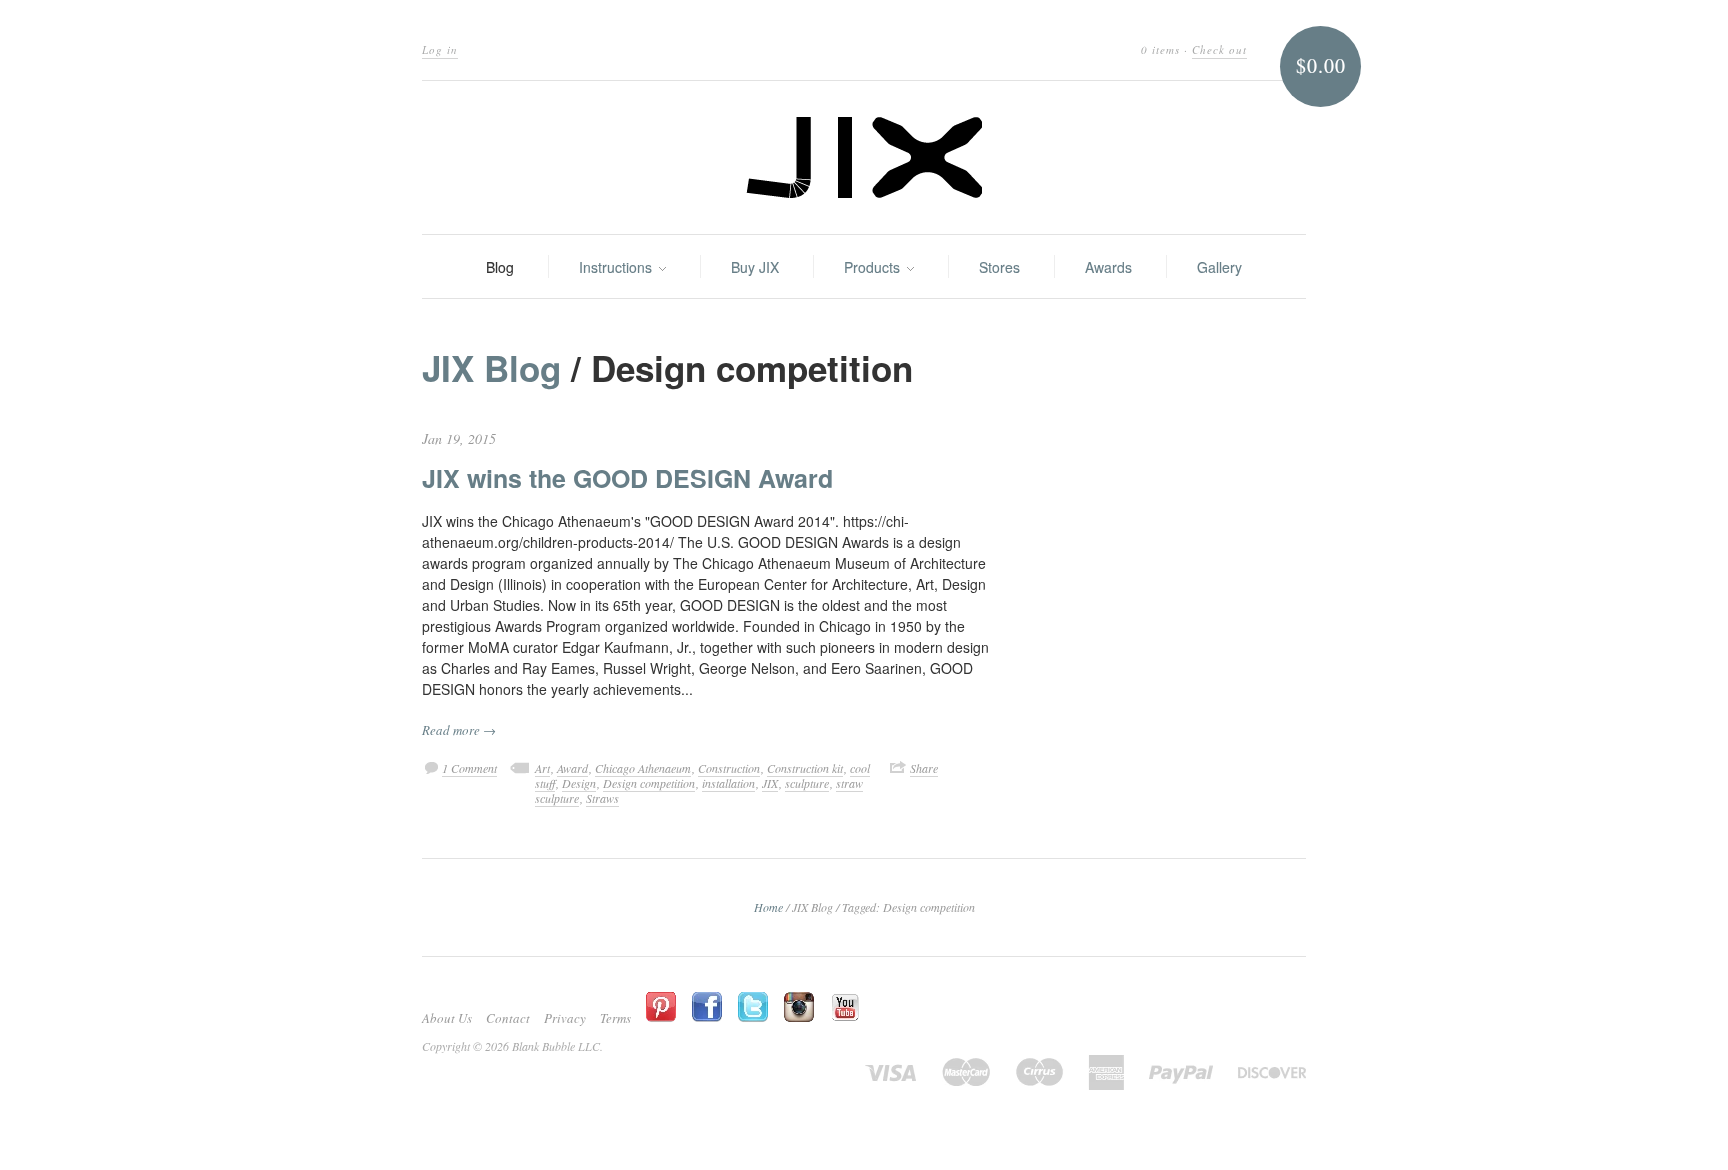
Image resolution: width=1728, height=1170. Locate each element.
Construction (729, 768)
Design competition (649, 783)
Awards (1108, 267)
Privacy (565, 1018)
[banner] (864, 157)
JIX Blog (491, 368)
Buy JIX (755, 267)
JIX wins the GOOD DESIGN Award (627, 478)
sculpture (807, 783)
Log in (440, 49)
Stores (999, 267)
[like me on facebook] (712, 1008)
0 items (1160, 49)
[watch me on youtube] (850, 1008)
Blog (500, 267)
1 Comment (469, 768)
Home (768, 907)
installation (728, 783)
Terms (615, 1018)
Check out (1219, 49)
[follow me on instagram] (804, 1008)
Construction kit (805, 768)
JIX (770, 783)
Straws (602, 798)
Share (924, 768)
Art (542, 768)
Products (874, 267)
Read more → (459, 730)
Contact (508, 1018)
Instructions (617, 267)
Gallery (1219, 267)
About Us (447, 1018)
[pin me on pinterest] (666, 1008)
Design (579, 783)
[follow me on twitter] (758, 1008)
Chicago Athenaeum (643, 768)
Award (572, 768)
